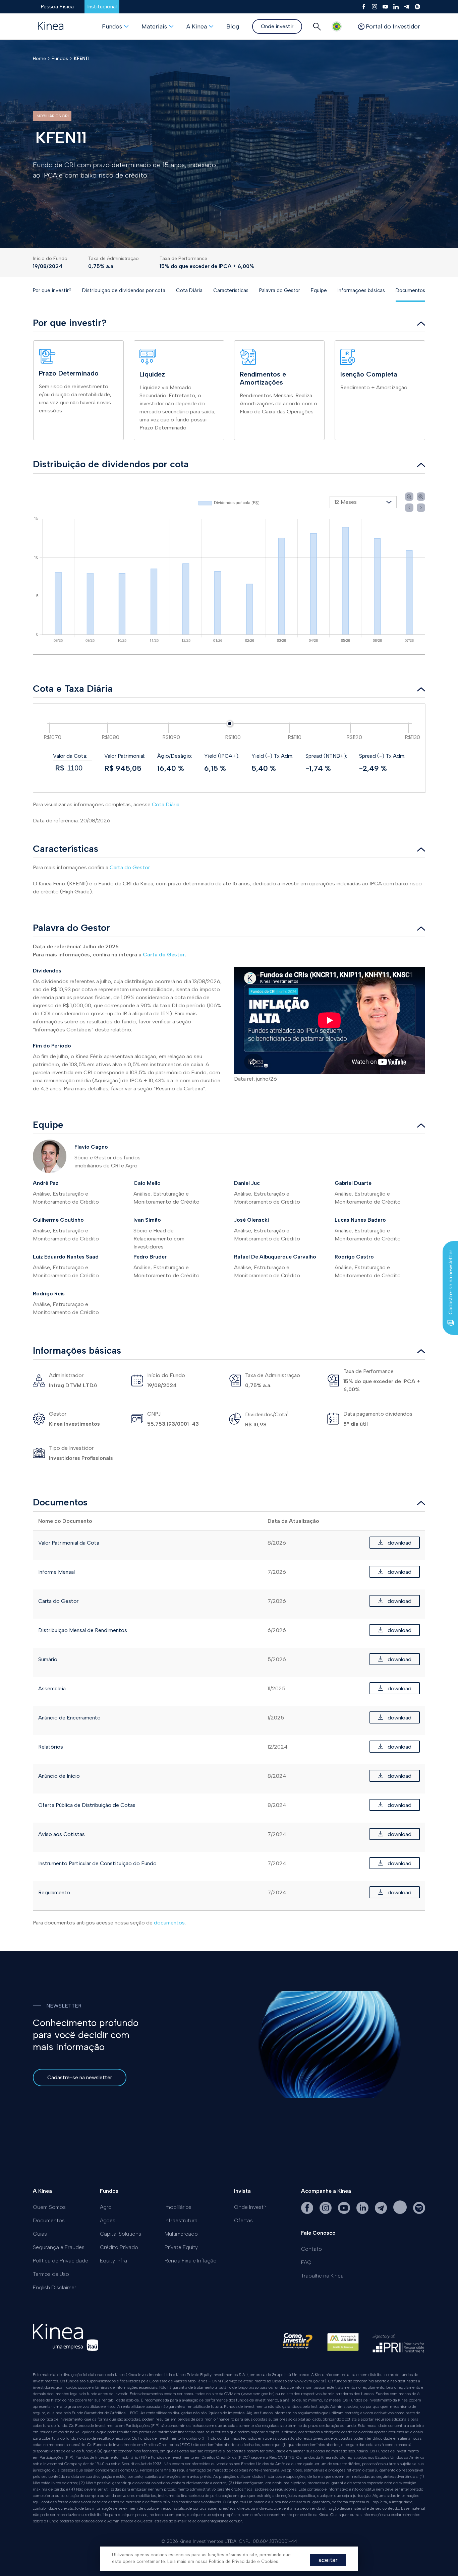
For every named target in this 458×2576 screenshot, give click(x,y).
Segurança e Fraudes (59, 2247)
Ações (108, 2220)
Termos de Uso (51, 2274)
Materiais (154, 26)
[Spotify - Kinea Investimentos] (401, 2212)
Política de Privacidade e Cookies (244, 2561)
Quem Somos (49, 2207)
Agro (106, 2207)
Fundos (112, 26)
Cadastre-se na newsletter (80, 2077)
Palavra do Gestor (280, 290)
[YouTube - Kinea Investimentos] (345, 2212)
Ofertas (243, 2220)
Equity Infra (113, 2261)
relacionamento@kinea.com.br (215, 2521)
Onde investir (277, 26)
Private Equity (181, 2247)
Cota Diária (189, 290)
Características (231, 290)
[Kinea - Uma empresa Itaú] (66, 2349)
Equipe (319, 290)
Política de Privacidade (61, 2261)
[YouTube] (385, 7)
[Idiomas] (337, 26)
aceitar (328, 2560)
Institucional (102, 7)
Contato (311, 2249)
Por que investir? (52, 290)
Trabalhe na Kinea (322, 2276)
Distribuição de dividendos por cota (124, 290)
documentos (169, 1923)
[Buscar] (317, 26)
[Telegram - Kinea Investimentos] (382, 2212)
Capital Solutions (121, 2234)
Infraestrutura (181, 2220)
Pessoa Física (57, 7)
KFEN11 (81, 58)
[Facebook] (364, 7)
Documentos (410, 290)
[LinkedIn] (396, 7)
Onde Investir (250, 2207)
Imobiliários (178, 2207)
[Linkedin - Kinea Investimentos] (363, 2212)
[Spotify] (417, 7)
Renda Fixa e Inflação (191, 2261)
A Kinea (197, 26)
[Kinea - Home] (51, 26)
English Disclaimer (54, 2287)
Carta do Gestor (130, 867)
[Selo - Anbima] (343, 2345)
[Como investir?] (297, 2345)
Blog (233, 26)
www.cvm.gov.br (309, 2381)
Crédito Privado (119, 2247)
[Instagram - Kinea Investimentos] (326, 2212)
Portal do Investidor (393, 26)
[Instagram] (375, 7)
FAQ (306, 2262)
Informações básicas (361, 290)
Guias (40, 2234)
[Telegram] (407, 7)
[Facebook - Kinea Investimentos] (308, 2212)
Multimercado (181, 2234)
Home (39, 58)
